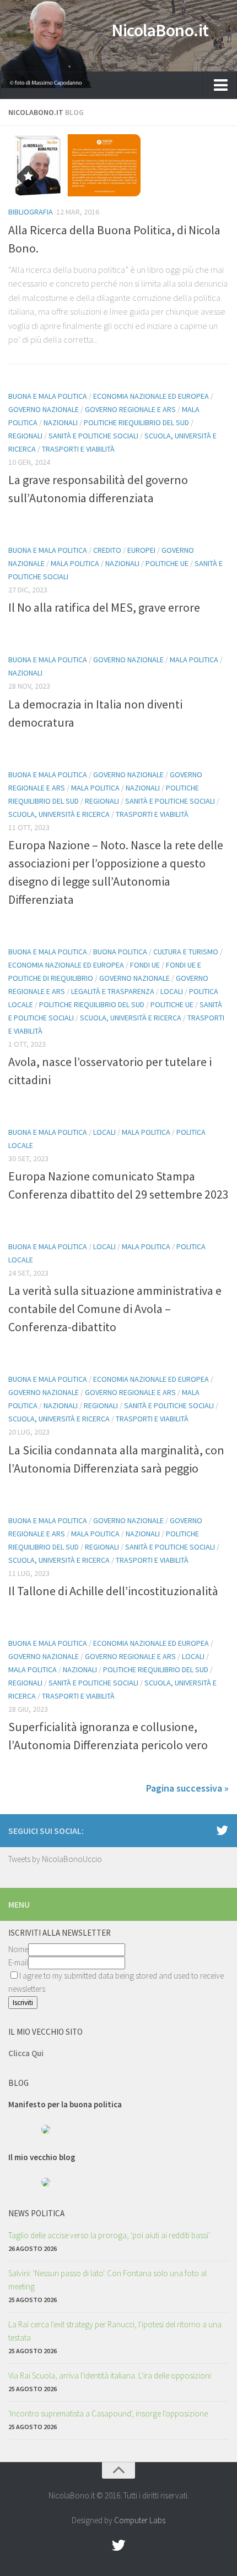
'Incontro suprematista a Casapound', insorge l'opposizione (108, 2413)
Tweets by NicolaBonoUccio (55, 1859)
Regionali (25, 436)
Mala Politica (75, 563)
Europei (141, 550)
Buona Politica (120, 952)
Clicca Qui (26, 2053)
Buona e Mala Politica (48, 396)
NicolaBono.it (160, 30)
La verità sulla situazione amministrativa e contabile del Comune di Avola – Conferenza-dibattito (115, 1309)
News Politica (36, 2213)
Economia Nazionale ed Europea (151, 396)
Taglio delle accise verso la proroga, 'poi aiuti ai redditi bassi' (109, 2235)
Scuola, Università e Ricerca (59, 814)
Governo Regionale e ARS (130, 409)
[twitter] (222, 1830)
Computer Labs (140, 2520)
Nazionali (61, 422)
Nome (18, 1949)
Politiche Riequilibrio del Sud (136, 422)
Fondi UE (145, 965)
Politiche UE (167, 563)
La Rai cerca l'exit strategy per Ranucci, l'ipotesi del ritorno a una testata (115, 2331)
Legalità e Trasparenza (113, 991)
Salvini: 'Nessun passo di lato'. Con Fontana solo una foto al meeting (107, 2280)
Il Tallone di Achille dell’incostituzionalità (113, 1591)
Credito (107, 550)
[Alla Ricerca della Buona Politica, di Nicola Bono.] (118, 165)
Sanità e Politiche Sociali (93, 436)
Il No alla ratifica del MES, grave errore (104, 607)
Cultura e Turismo (186, 952)
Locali (172, 991)
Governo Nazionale (44, 409)
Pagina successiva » (187, 1788)
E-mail (18, 1962)
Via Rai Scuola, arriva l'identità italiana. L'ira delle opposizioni (110, 2375)
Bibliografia (31, 212)
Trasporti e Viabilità (78, 449)
